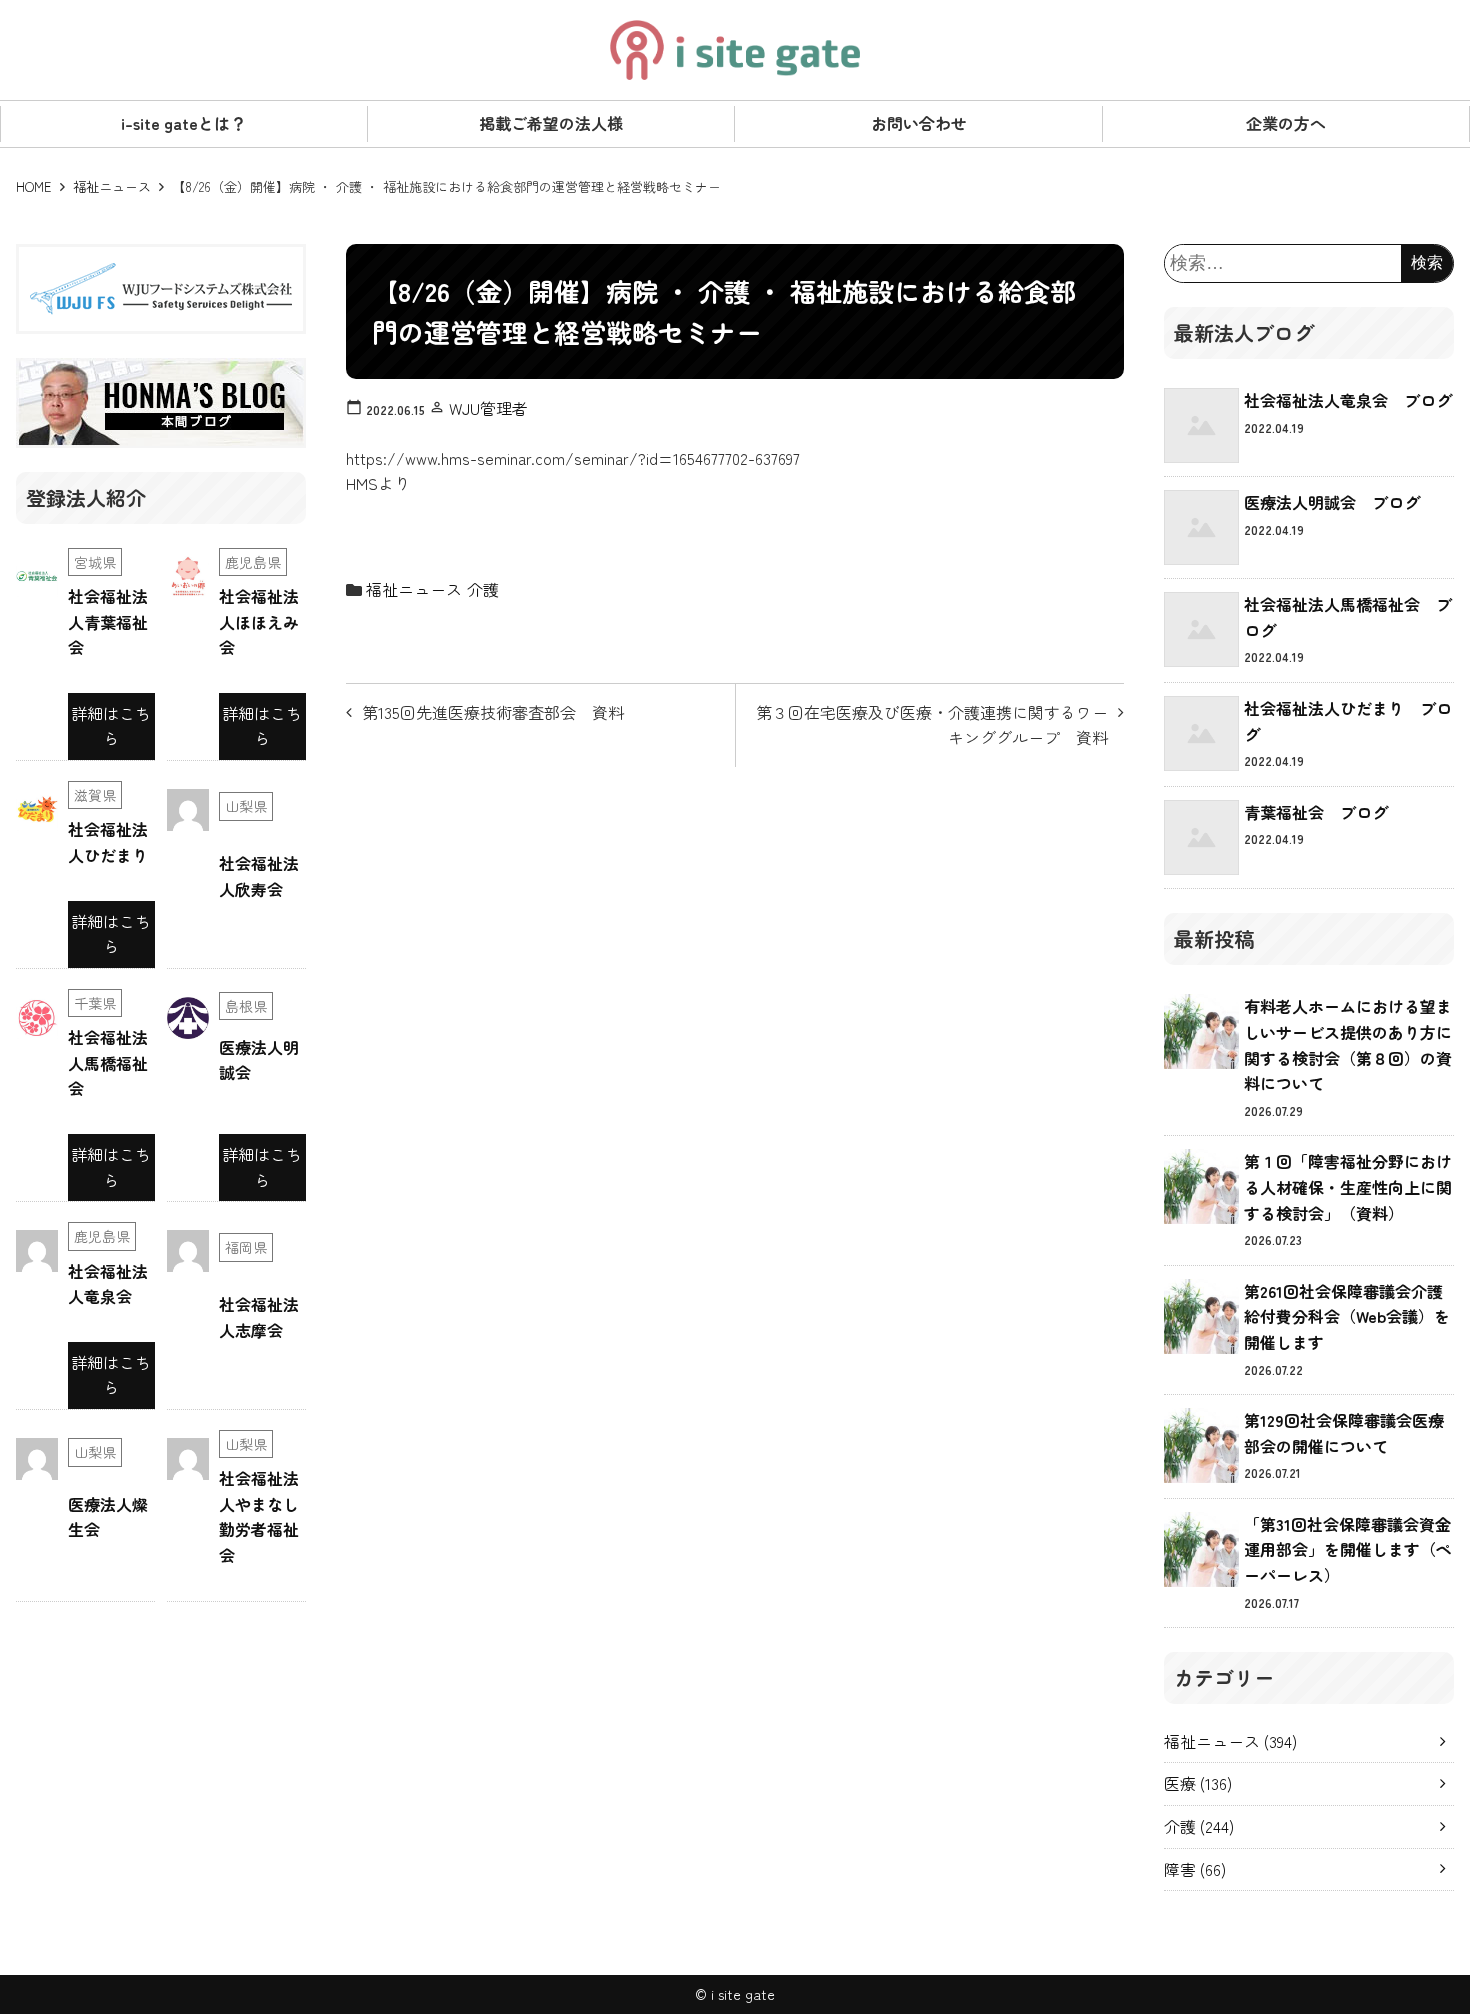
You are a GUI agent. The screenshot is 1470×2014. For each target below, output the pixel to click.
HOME (34, 186)
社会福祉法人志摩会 (259, 1317)
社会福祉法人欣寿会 (259, 876)
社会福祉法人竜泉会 (108, 1284)
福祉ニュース (112, 186)
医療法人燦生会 (108, 1517)
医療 (1198, 1783)
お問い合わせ (919, 123)
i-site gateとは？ (183, 123)
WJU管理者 (488, 408)
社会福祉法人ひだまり (108, 842)
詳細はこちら (111, 726)
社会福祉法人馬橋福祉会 (108, 1062)
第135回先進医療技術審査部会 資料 (493, 712)
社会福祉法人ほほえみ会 (259, 621)
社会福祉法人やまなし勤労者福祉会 (259, 1516)
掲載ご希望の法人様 (551, 123)
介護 (483, 589)
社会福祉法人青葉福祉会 (108, 621)
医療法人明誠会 (259, 1060)
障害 (1195, 1869)
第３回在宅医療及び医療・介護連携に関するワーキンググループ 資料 (932, 725)
